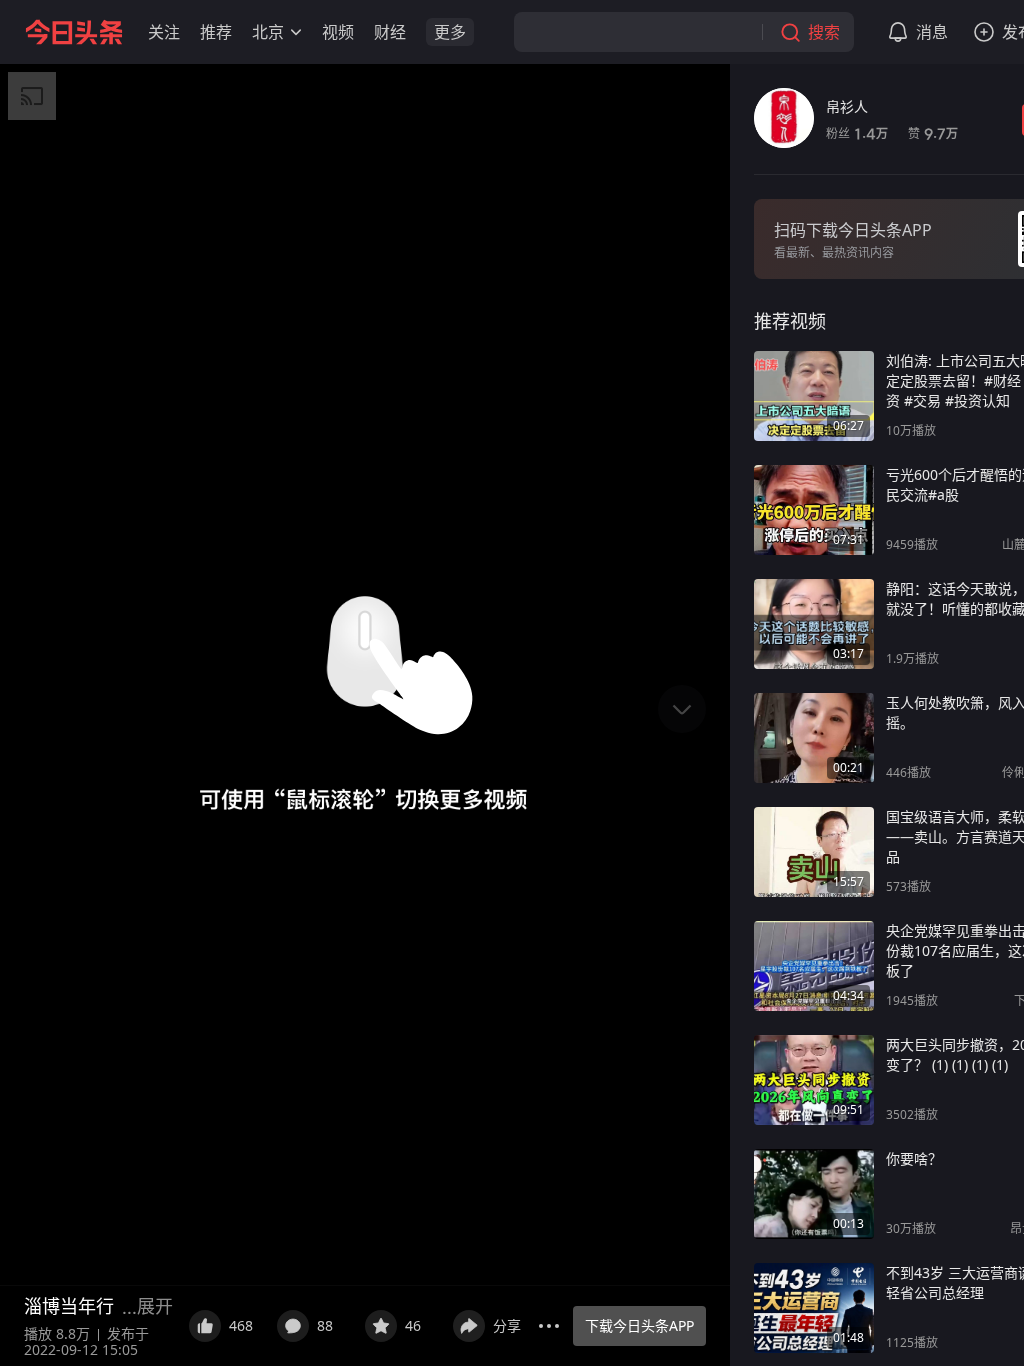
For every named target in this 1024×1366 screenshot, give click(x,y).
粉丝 (857, 133)
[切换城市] (296, 32)
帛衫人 (847, 106)
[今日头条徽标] (74, 32)
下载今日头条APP (639, 1325)
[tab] (790, 321)
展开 (155, 1306)
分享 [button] (507, 1325)
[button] (164, 32)
